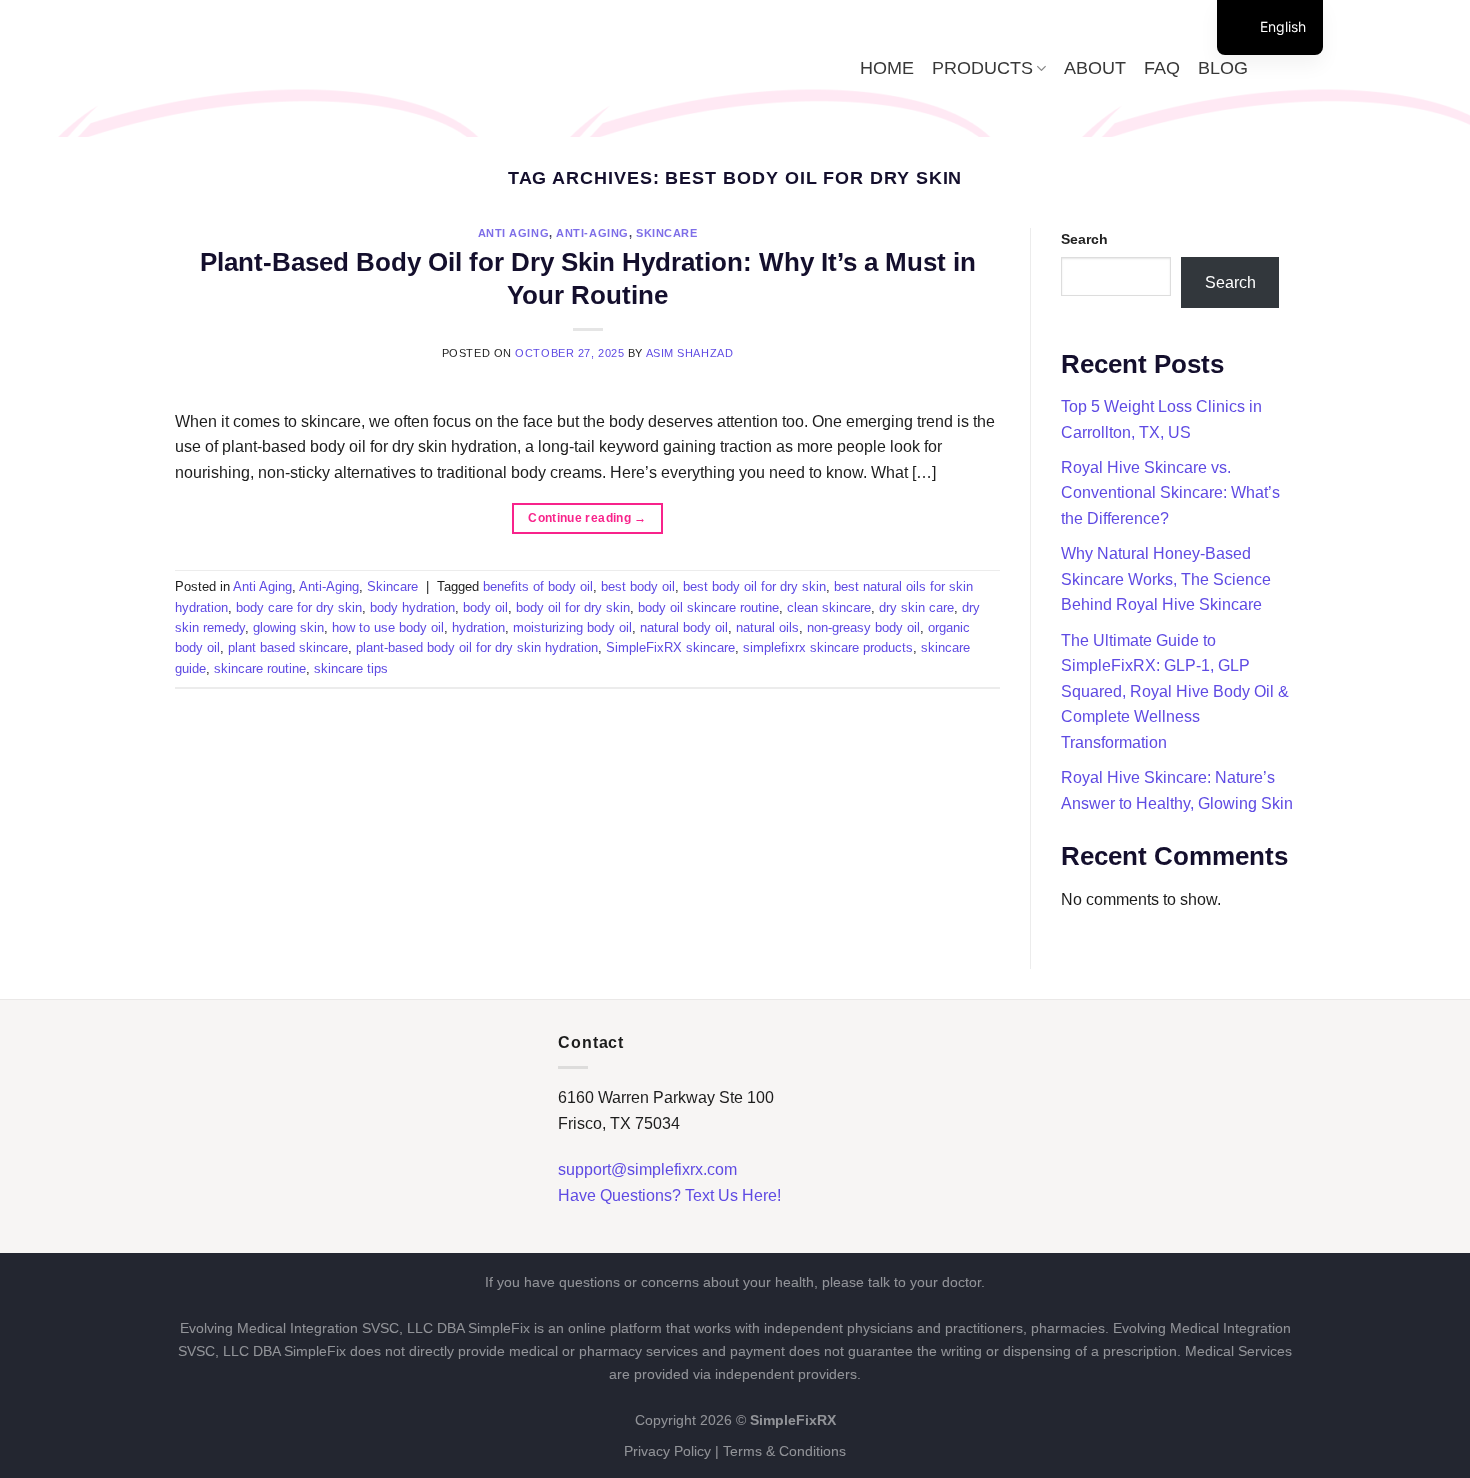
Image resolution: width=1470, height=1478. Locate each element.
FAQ (1162, 68)
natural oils (767, 627)
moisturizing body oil (572, 627)
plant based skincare (288, 647)
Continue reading (587, 518)
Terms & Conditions (784, 1451)
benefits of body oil (538, 586)
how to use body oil (388, 627)
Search (1084, 239)
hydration (478, 627)
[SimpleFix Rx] (303, 68)
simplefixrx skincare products (828, 647)
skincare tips (351, 668)
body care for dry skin (299, 607)
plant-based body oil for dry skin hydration (477, 647)
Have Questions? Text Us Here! (669, 1195)
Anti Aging (514, 233)
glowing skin (288, 627)
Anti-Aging (592, 233)
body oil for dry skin (573, 607)
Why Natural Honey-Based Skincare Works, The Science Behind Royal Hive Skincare (1166, 579)
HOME (887, 68)
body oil (485, 607)
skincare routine (260, 668)
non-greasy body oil (863, 627)
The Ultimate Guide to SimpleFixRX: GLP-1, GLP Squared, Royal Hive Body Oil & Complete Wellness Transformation (1175, 691)
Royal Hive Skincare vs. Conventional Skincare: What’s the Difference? (1170, 493)
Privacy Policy (667, 1451)
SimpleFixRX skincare (670, 647)
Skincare (666, 233)
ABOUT (1095, 68)
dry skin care (916, 607)
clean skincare (829, 607)
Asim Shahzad (690, 353)
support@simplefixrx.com (647, 1169)
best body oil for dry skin (754, 586)
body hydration (412, 607)
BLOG (1223, 68)
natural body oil (684, 627)
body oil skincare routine (708, 607)
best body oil (638, 586)
